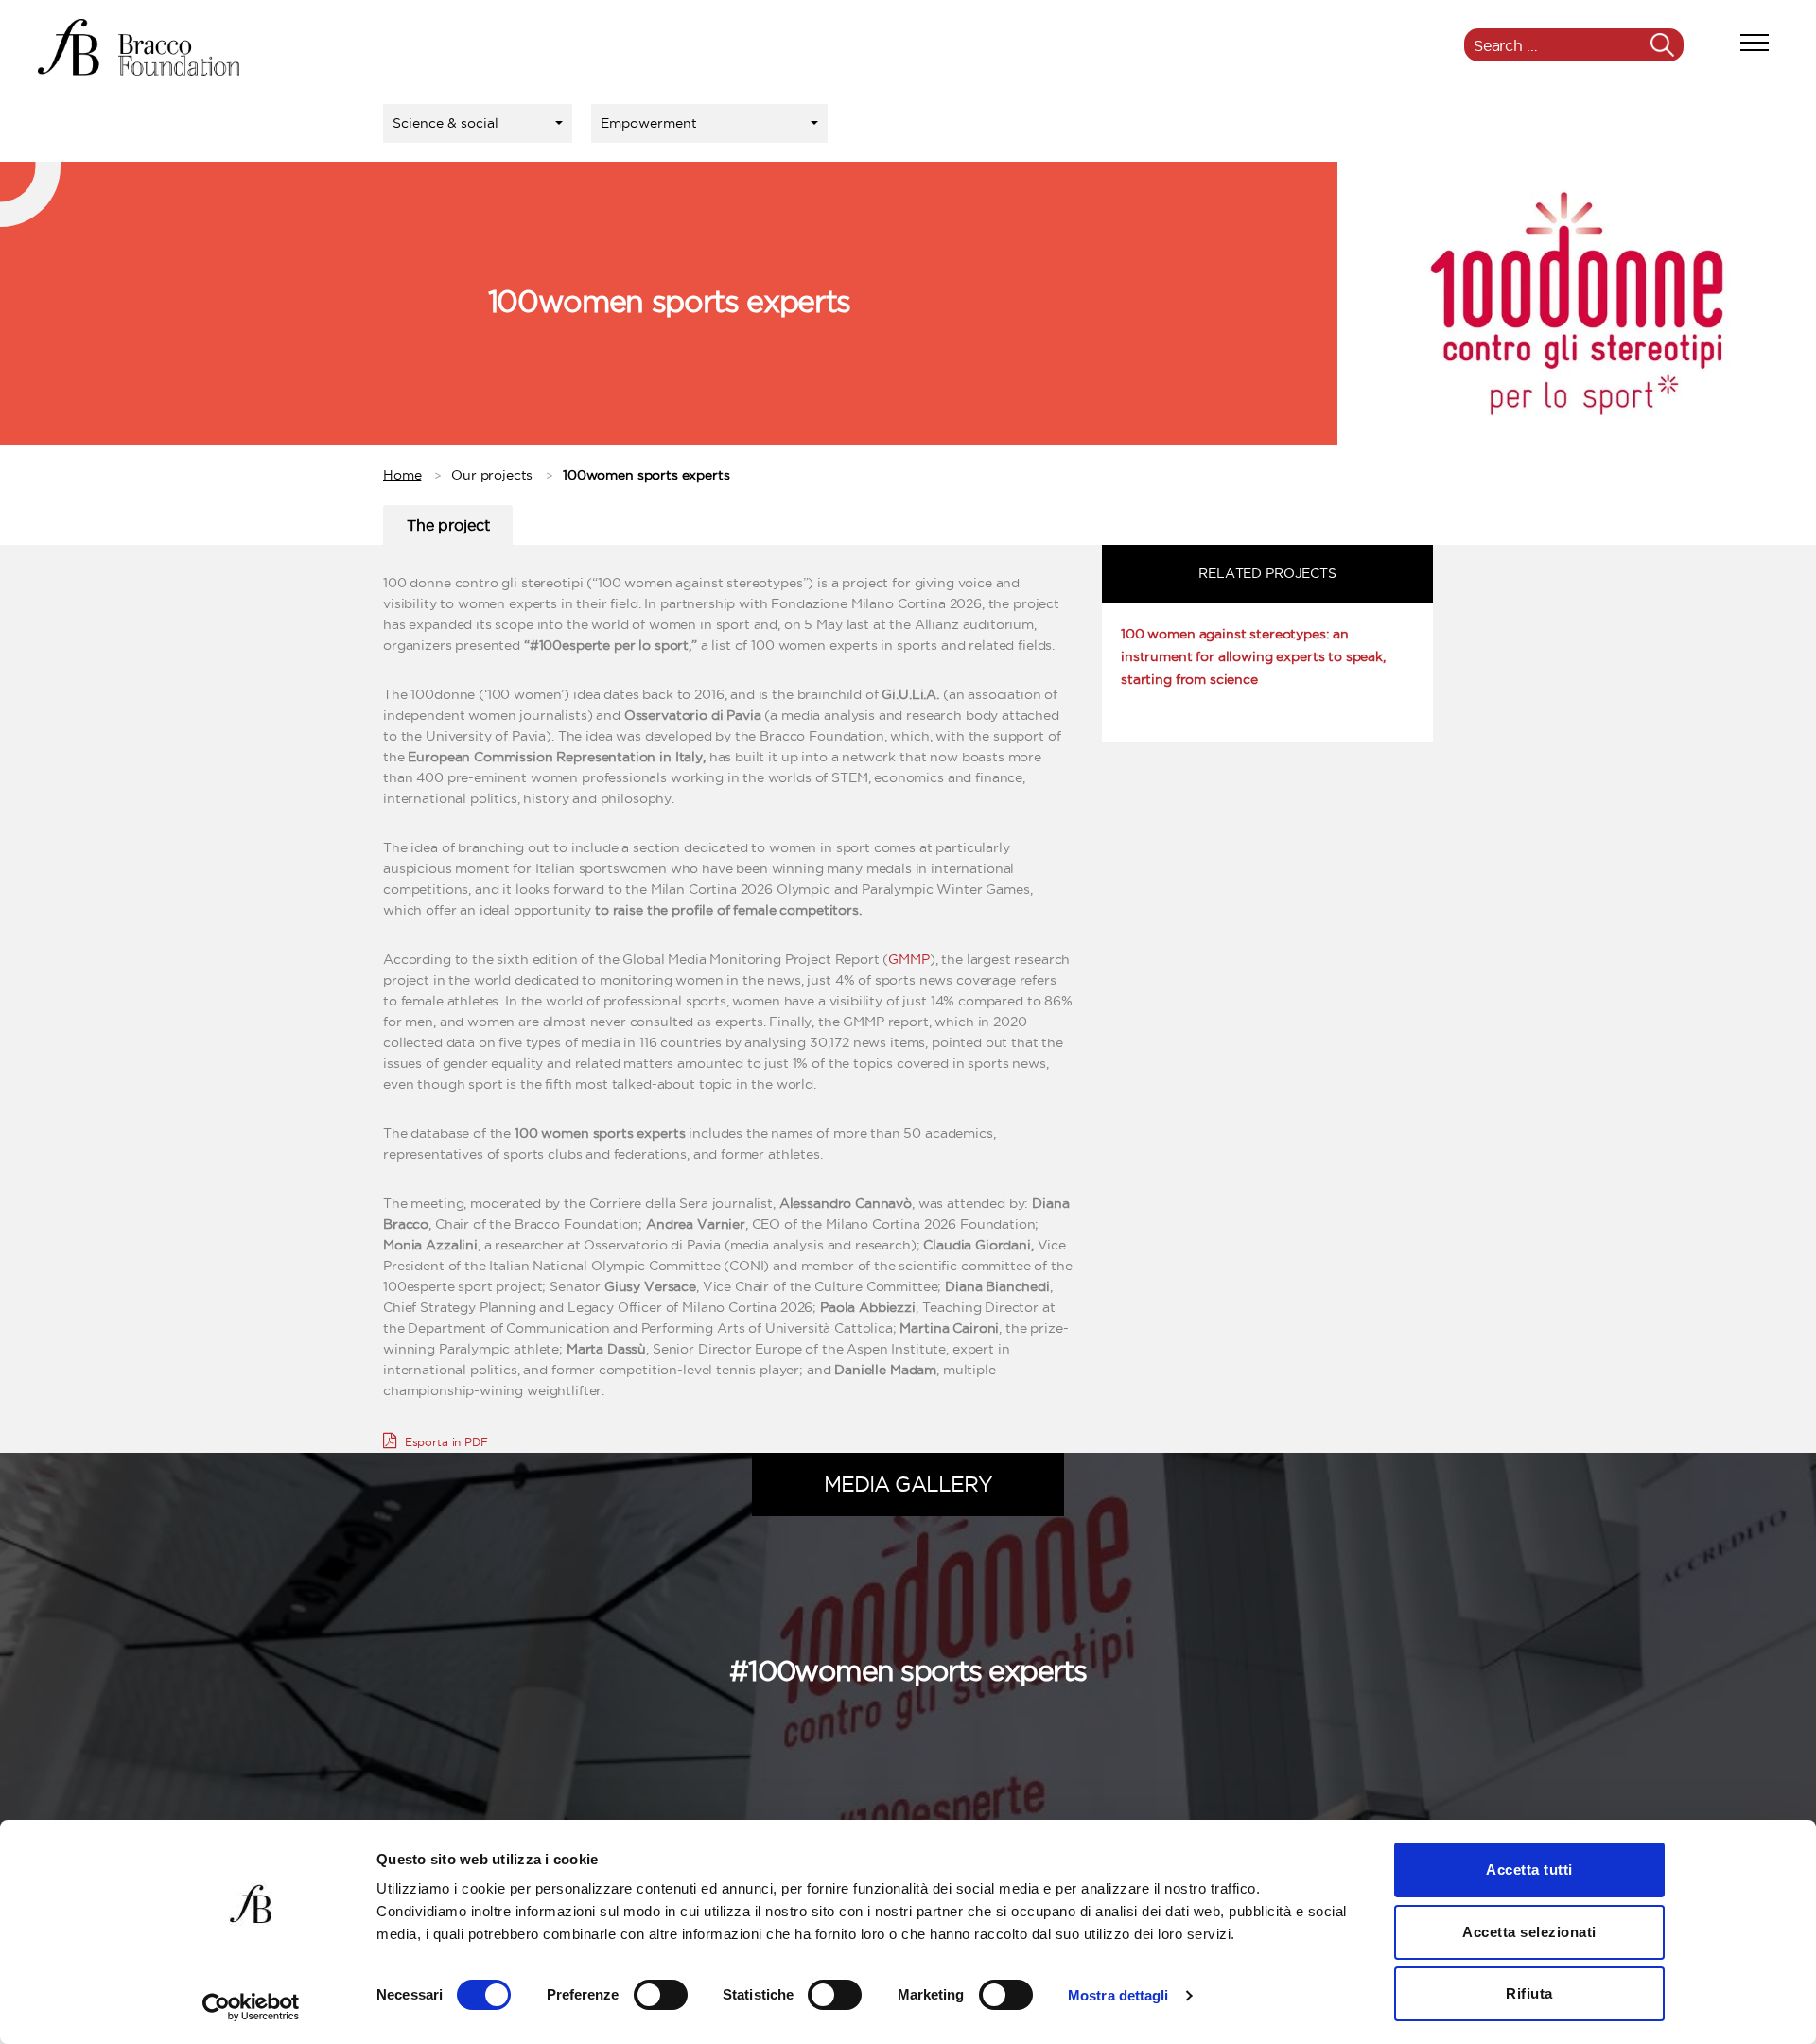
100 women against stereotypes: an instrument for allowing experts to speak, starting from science (1253, 656)
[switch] (661, 1997)
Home (402, 475)
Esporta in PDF (445, 1442)
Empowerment (649, 123)
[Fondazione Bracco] (139, 47)
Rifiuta (1529, 1993)
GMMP (908, 959)
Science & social (445, 123)
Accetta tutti (1529, 1869)
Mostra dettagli (1118, 1995)
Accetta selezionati (1529, 1932)
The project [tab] (448, 525)
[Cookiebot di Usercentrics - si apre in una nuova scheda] (251, 2007)
